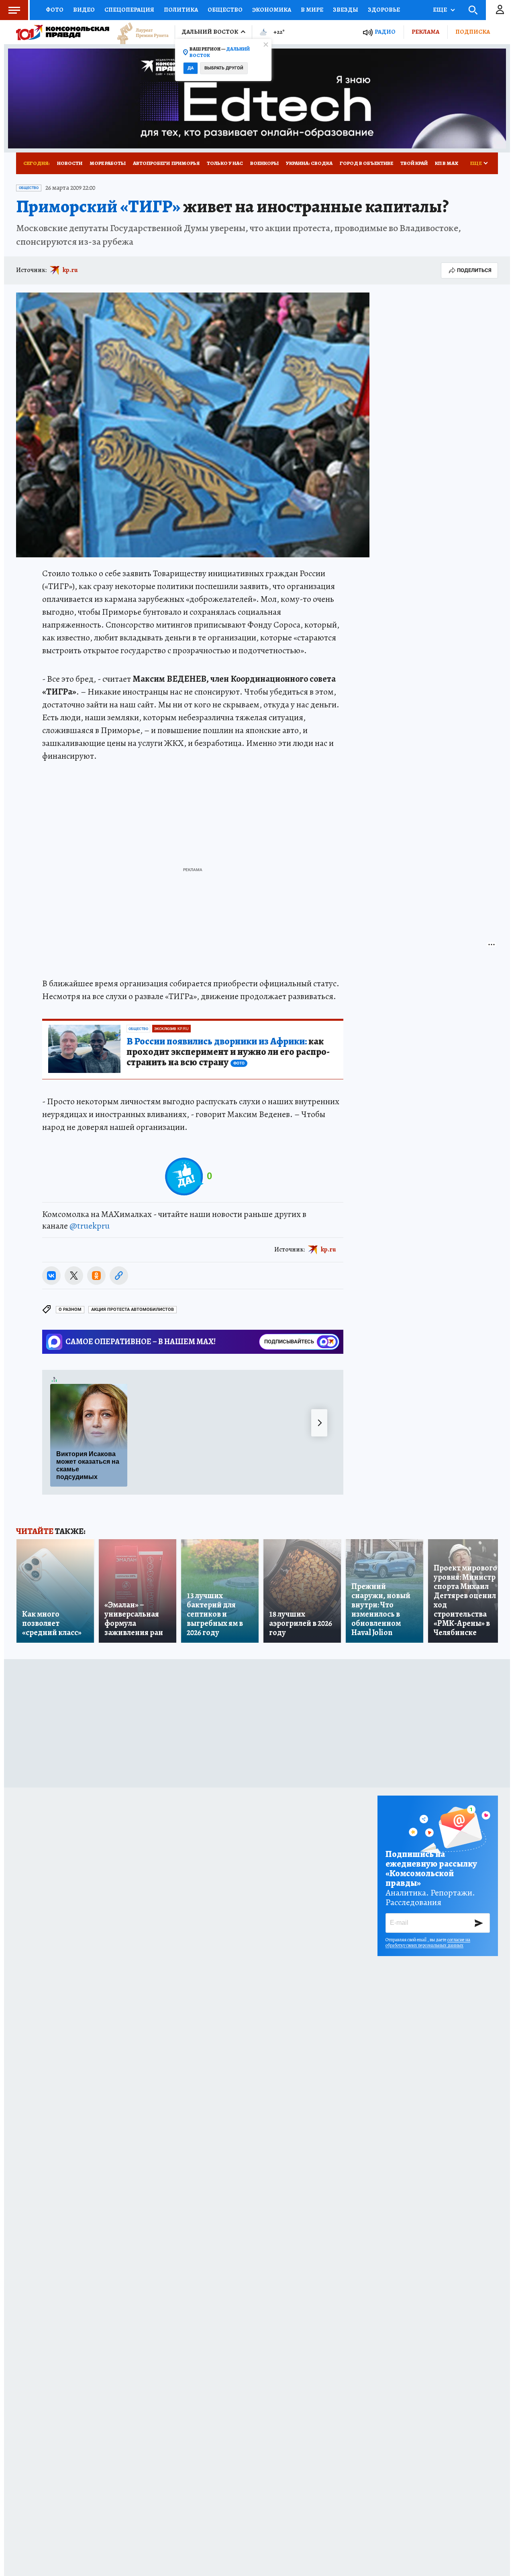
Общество (225, 10)
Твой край (414, 163)
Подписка (473, 32)
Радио (385, 32)
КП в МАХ (447, 163)
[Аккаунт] (500, 10)
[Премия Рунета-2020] (139, 32)
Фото (55, 10)
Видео (84, 10)
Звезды (346, 10)
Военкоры (264, 163)
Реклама (425, 32)
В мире (312, 10)
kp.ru (70, 270)
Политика (181, 10)
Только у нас (225, 163)
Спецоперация (129, 10)
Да (191, 68)
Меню (14, 10)
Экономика (272, 10)
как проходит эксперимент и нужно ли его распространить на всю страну (228, 1052)
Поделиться (474, 270)
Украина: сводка (309, 163)
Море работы (108, 163)
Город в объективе (366, 163)
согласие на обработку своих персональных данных (428, 1942)
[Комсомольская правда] (63, 32)
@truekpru (90, 1226)
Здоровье (384, 10)
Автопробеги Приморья (166, 163)
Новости (70, 163)
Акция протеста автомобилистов (133, 1309)
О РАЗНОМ (70, 1309)
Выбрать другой (224, 68)
